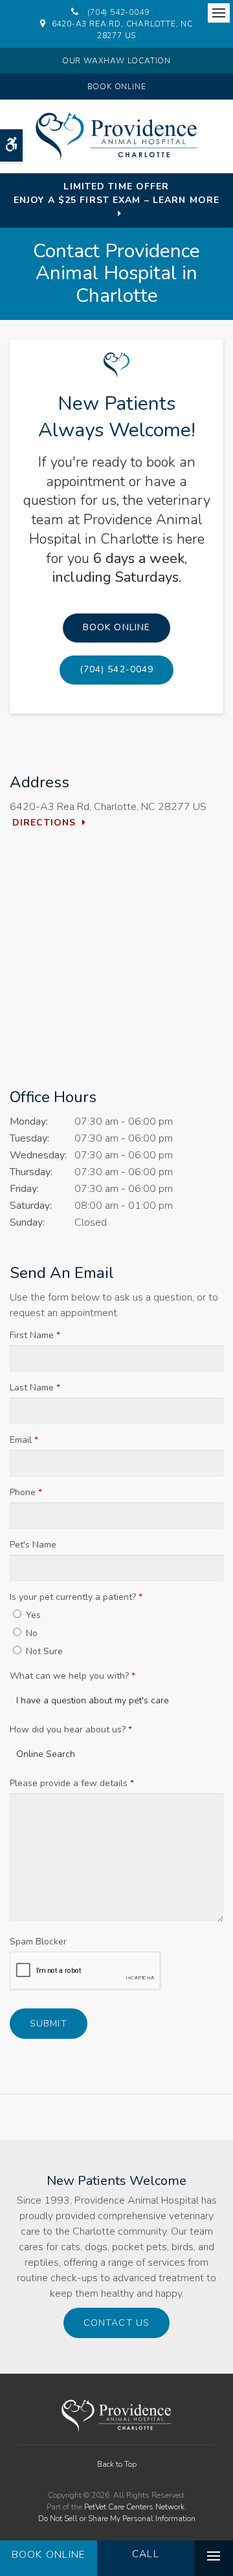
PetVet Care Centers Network (134, 2507)
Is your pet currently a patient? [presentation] (76, 1597)
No (30, 1633)
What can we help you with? (72, 1676)
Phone (26, 1492)
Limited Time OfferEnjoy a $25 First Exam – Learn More (116, 193)
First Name (35, 1335)
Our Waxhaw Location (116, 61)
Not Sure (43, 1651)
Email (24, 1440)
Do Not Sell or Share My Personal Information (117, 2518)
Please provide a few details (72, 1783)
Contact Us (116, 2323)
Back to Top (117, 2464)
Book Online (117, 87)
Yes (32, 1615)
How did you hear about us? (71, 1730)
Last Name (35, 1388)
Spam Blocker (38, 1942)
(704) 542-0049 (118, 12)
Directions (44, 823)
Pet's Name (33, 1545)
